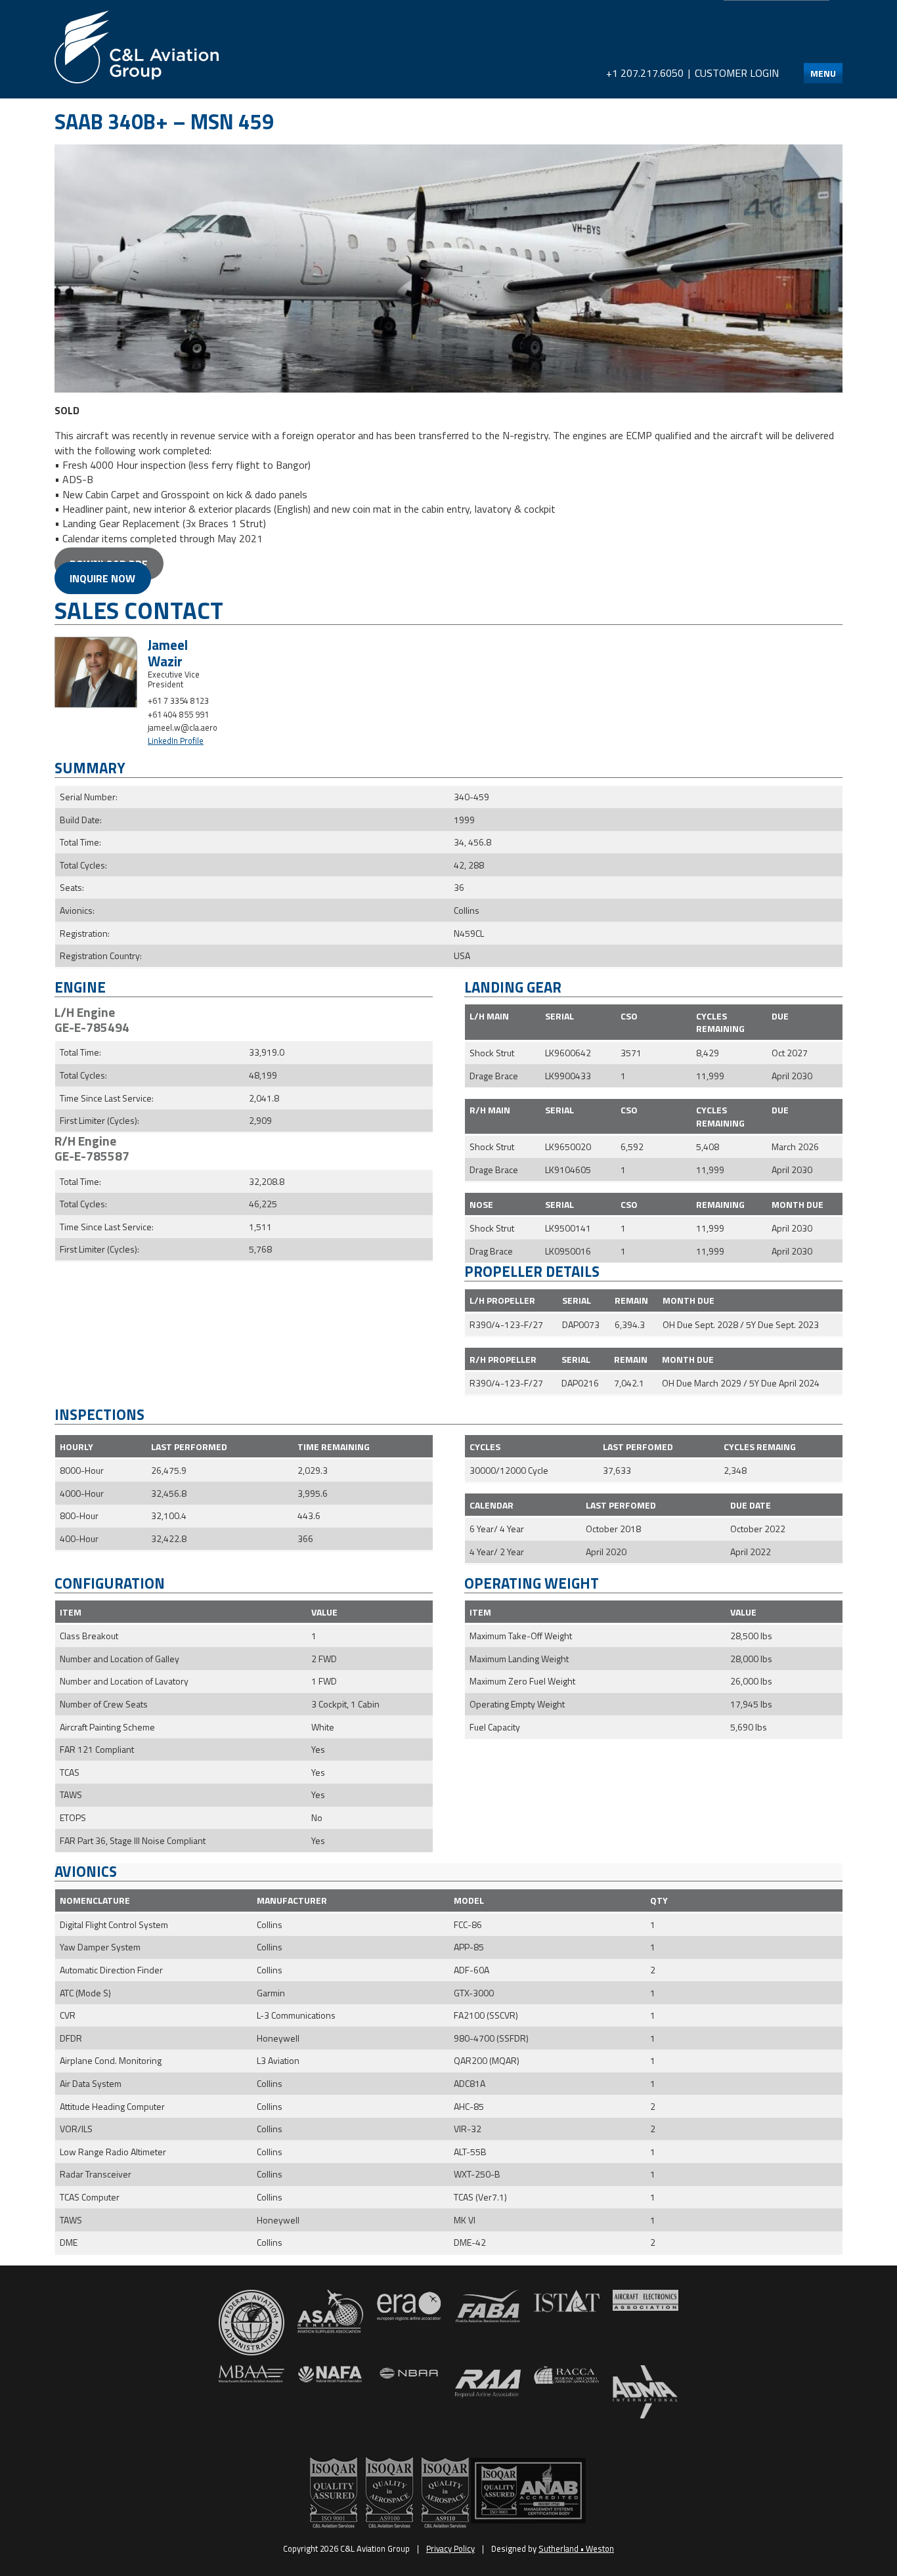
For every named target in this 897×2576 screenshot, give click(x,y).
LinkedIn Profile (176, 741)
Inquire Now (102, 578)
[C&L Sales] (137, 47)
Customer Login (737, 73)
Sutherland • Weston (576, 2548)
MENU (823, 73)
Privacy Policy (450, 2548)
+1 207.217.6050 (645, 73)
